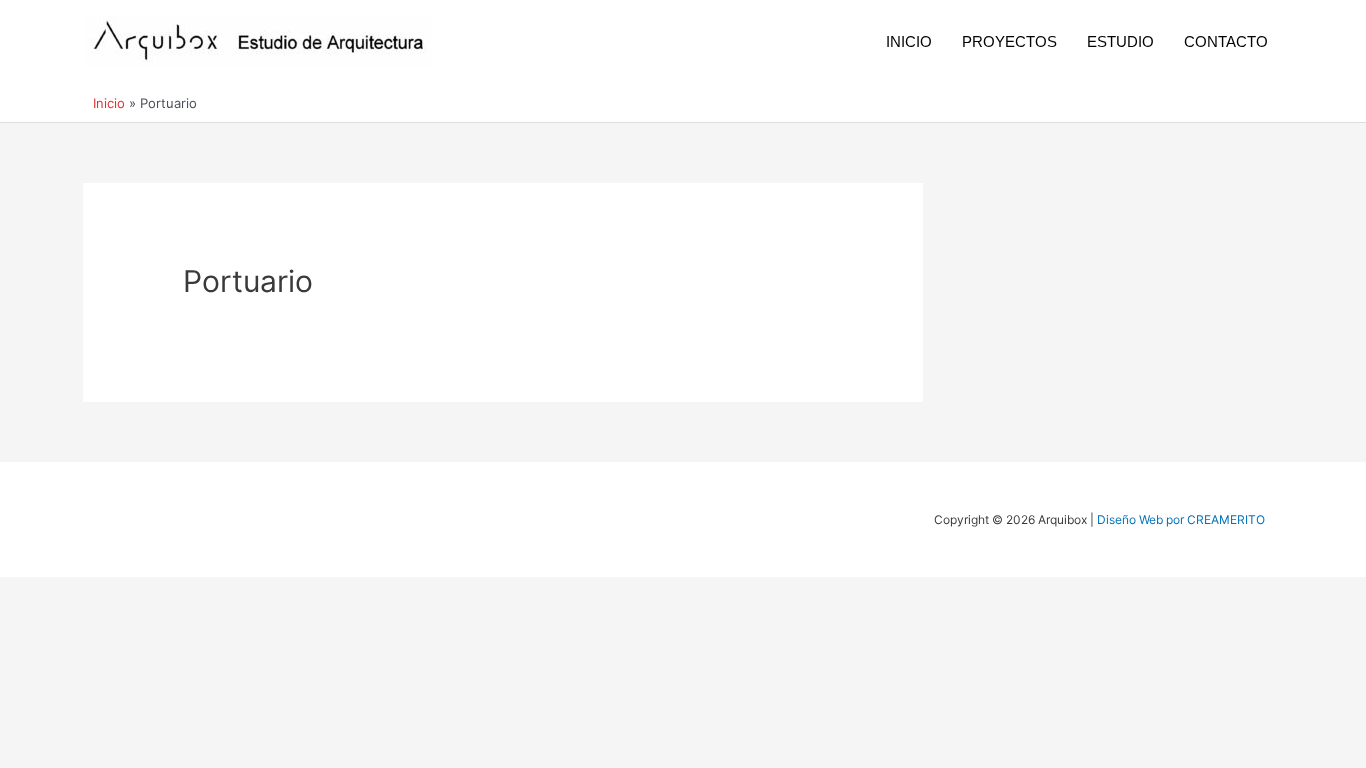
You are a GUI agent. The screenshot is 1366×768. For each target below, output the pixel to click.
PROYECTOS (1009, 41)
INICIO (909, 41)
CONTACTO (1226, 41)
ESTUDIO (1120, 41)
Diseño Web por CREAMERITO (1181, 519)
